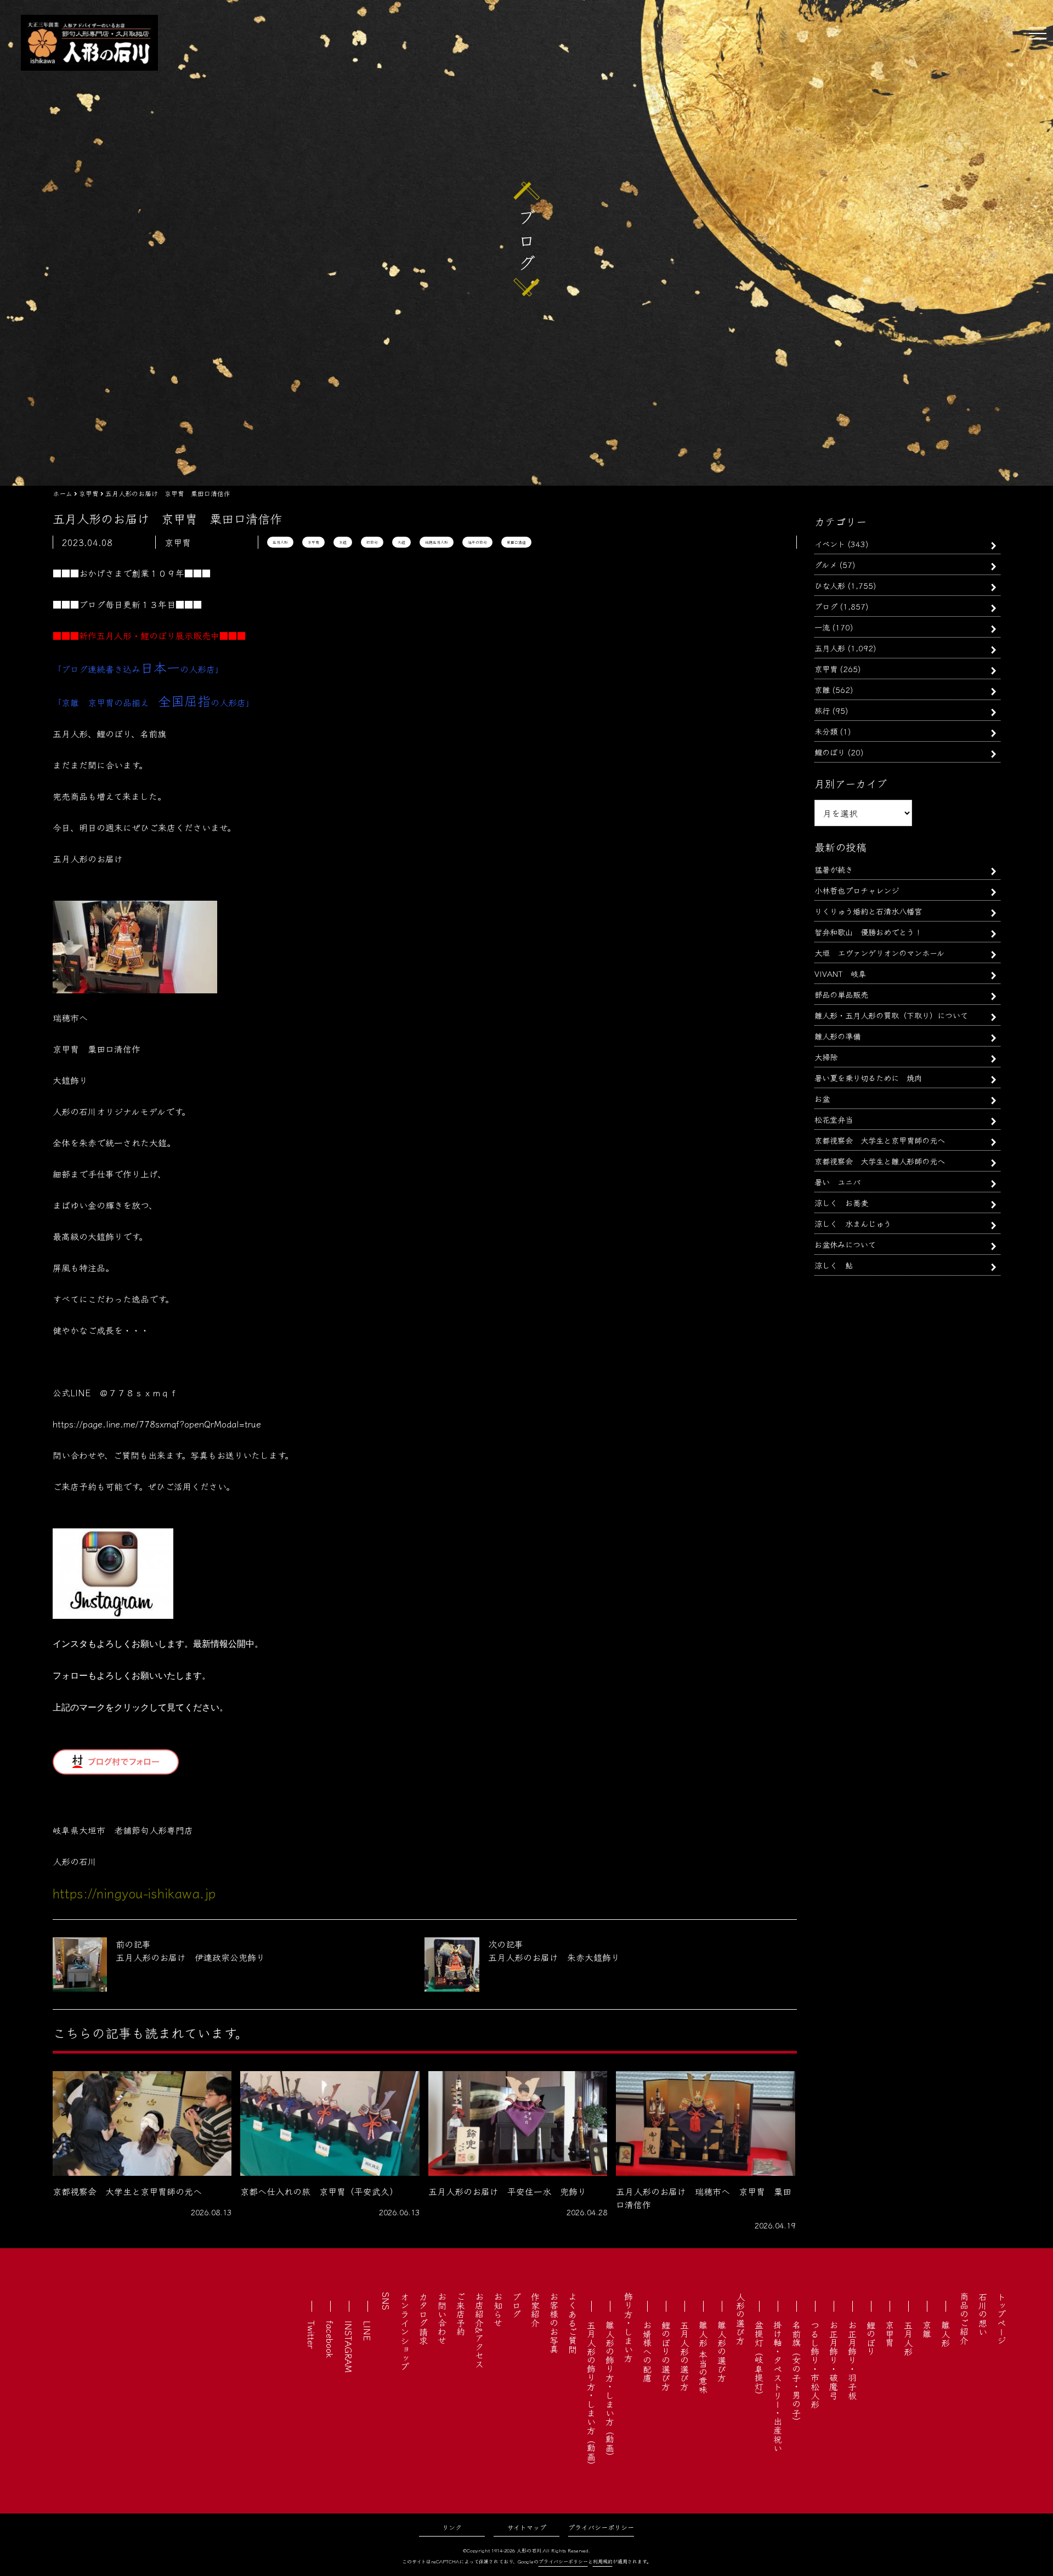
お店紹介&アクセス (479, 2330)
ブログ (826, 606)
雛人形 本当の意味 (703, 2357)
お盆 (822, 1098)
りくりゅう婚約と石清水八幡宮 (868, 911)
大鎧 (401, 542)
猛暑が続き (834, 869)
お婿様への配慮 (647, 2351)
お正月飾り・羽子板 (852, 2360)
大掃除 (826, 1057)
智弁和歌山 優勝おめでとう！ (868, 932)
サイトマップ (527, 2527)
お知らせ (498, 2310)
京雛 (822, 689)
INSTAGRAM (349, 2347)
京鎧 (343, 542)
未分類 (826, 731)
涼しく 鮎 (834, 1265)
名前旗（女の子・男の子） (796, 2373)
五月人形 (280, 542)
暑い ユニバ (837, 1182)
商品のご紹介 (964, 2318)
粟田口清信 (516, 542)
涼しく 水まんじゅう (853, 1223)
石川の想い (983, 2314)
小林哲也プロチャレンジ (857, 890)
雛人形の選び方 (722, 2351)
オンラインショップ (405, 2332)
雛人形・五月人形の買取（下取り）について (891, 1015)
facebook (330, 2339)
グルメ (826, 564)
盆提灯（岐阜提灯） (759, 2360)
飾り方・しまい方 (629, 2327)
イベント (830, 544)
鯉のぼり (830, 752)
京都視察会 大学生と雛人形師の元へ (880, 1161)
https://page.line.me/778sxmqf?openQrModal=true (157, 1424)
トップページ (1001, 2318)
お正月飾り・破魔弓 (834, 2360)
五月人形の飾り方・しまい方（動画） (591, 2395)
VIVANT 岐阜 (840, 973)
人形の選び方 (740, 2318)
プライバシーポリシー (601, 2527)
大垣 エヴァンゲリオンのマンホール (879, 953)
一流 (822, 627)
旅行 (822, 710)
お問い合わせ (442, 2318)
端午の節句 (477, 542)
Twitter (312, 2335)
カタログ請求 (423, 2318)
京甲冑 (313, 542)
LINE (367, 2331)
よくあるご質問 (573, 2323)
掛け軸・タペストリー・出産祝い (778, 2386)
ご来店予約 (461, 2314)
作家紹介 (535, 2310)
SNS (386, 2301)
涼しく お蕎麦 (841, 1202)
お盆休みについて (845, 1244)
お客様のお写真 (554, 2323)
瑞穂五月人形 (437, 542)
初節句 (372, 542)
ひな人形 (830, 585)
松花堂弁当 (834, 1119)
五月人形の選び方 (684, 2356)
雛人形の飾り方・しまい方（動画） (610, 2391)
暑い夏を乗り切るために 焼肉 (868, 1077)
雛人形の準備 (837, 1036)
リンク (452, 2527)
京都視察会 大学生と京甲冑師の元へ (880, 1140)
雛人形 (946, 2334)
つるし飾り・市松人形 (815, 2364)
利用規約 (603, 2561)
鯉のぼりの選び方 (666, 2356)
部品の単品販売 (841, 994)
